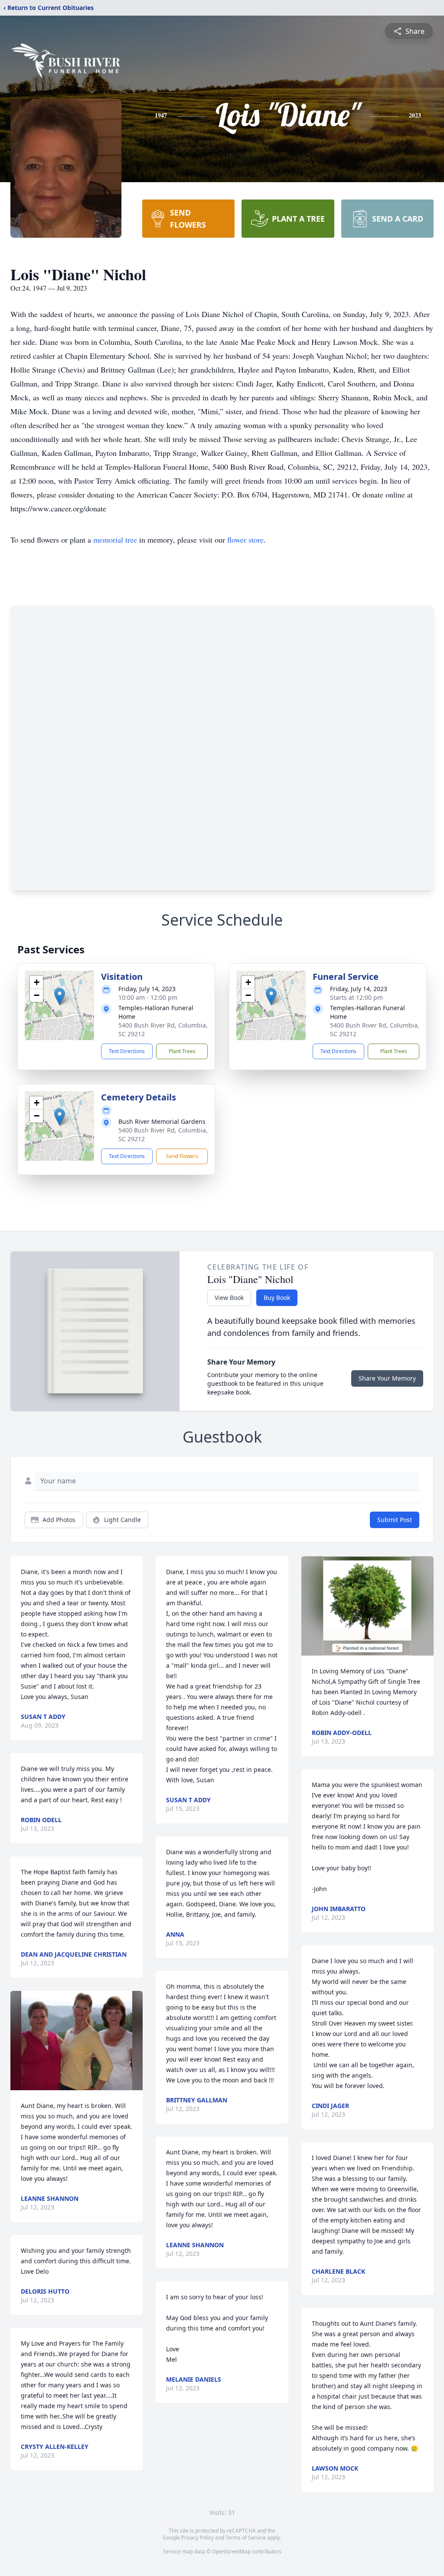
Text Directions (127, 1051)
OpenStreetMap (231, 2551)
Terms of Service (246, 2538)
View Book (229, 1298)
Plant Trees (182, 1051)
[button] (60, 997)
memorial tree (115, 540)
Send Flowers (182, 1156)
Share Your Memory (387, 1378)
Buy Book (277, 1298)
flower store (245, 540)
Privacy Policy (198, 2538)
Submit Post (395, 1520)
